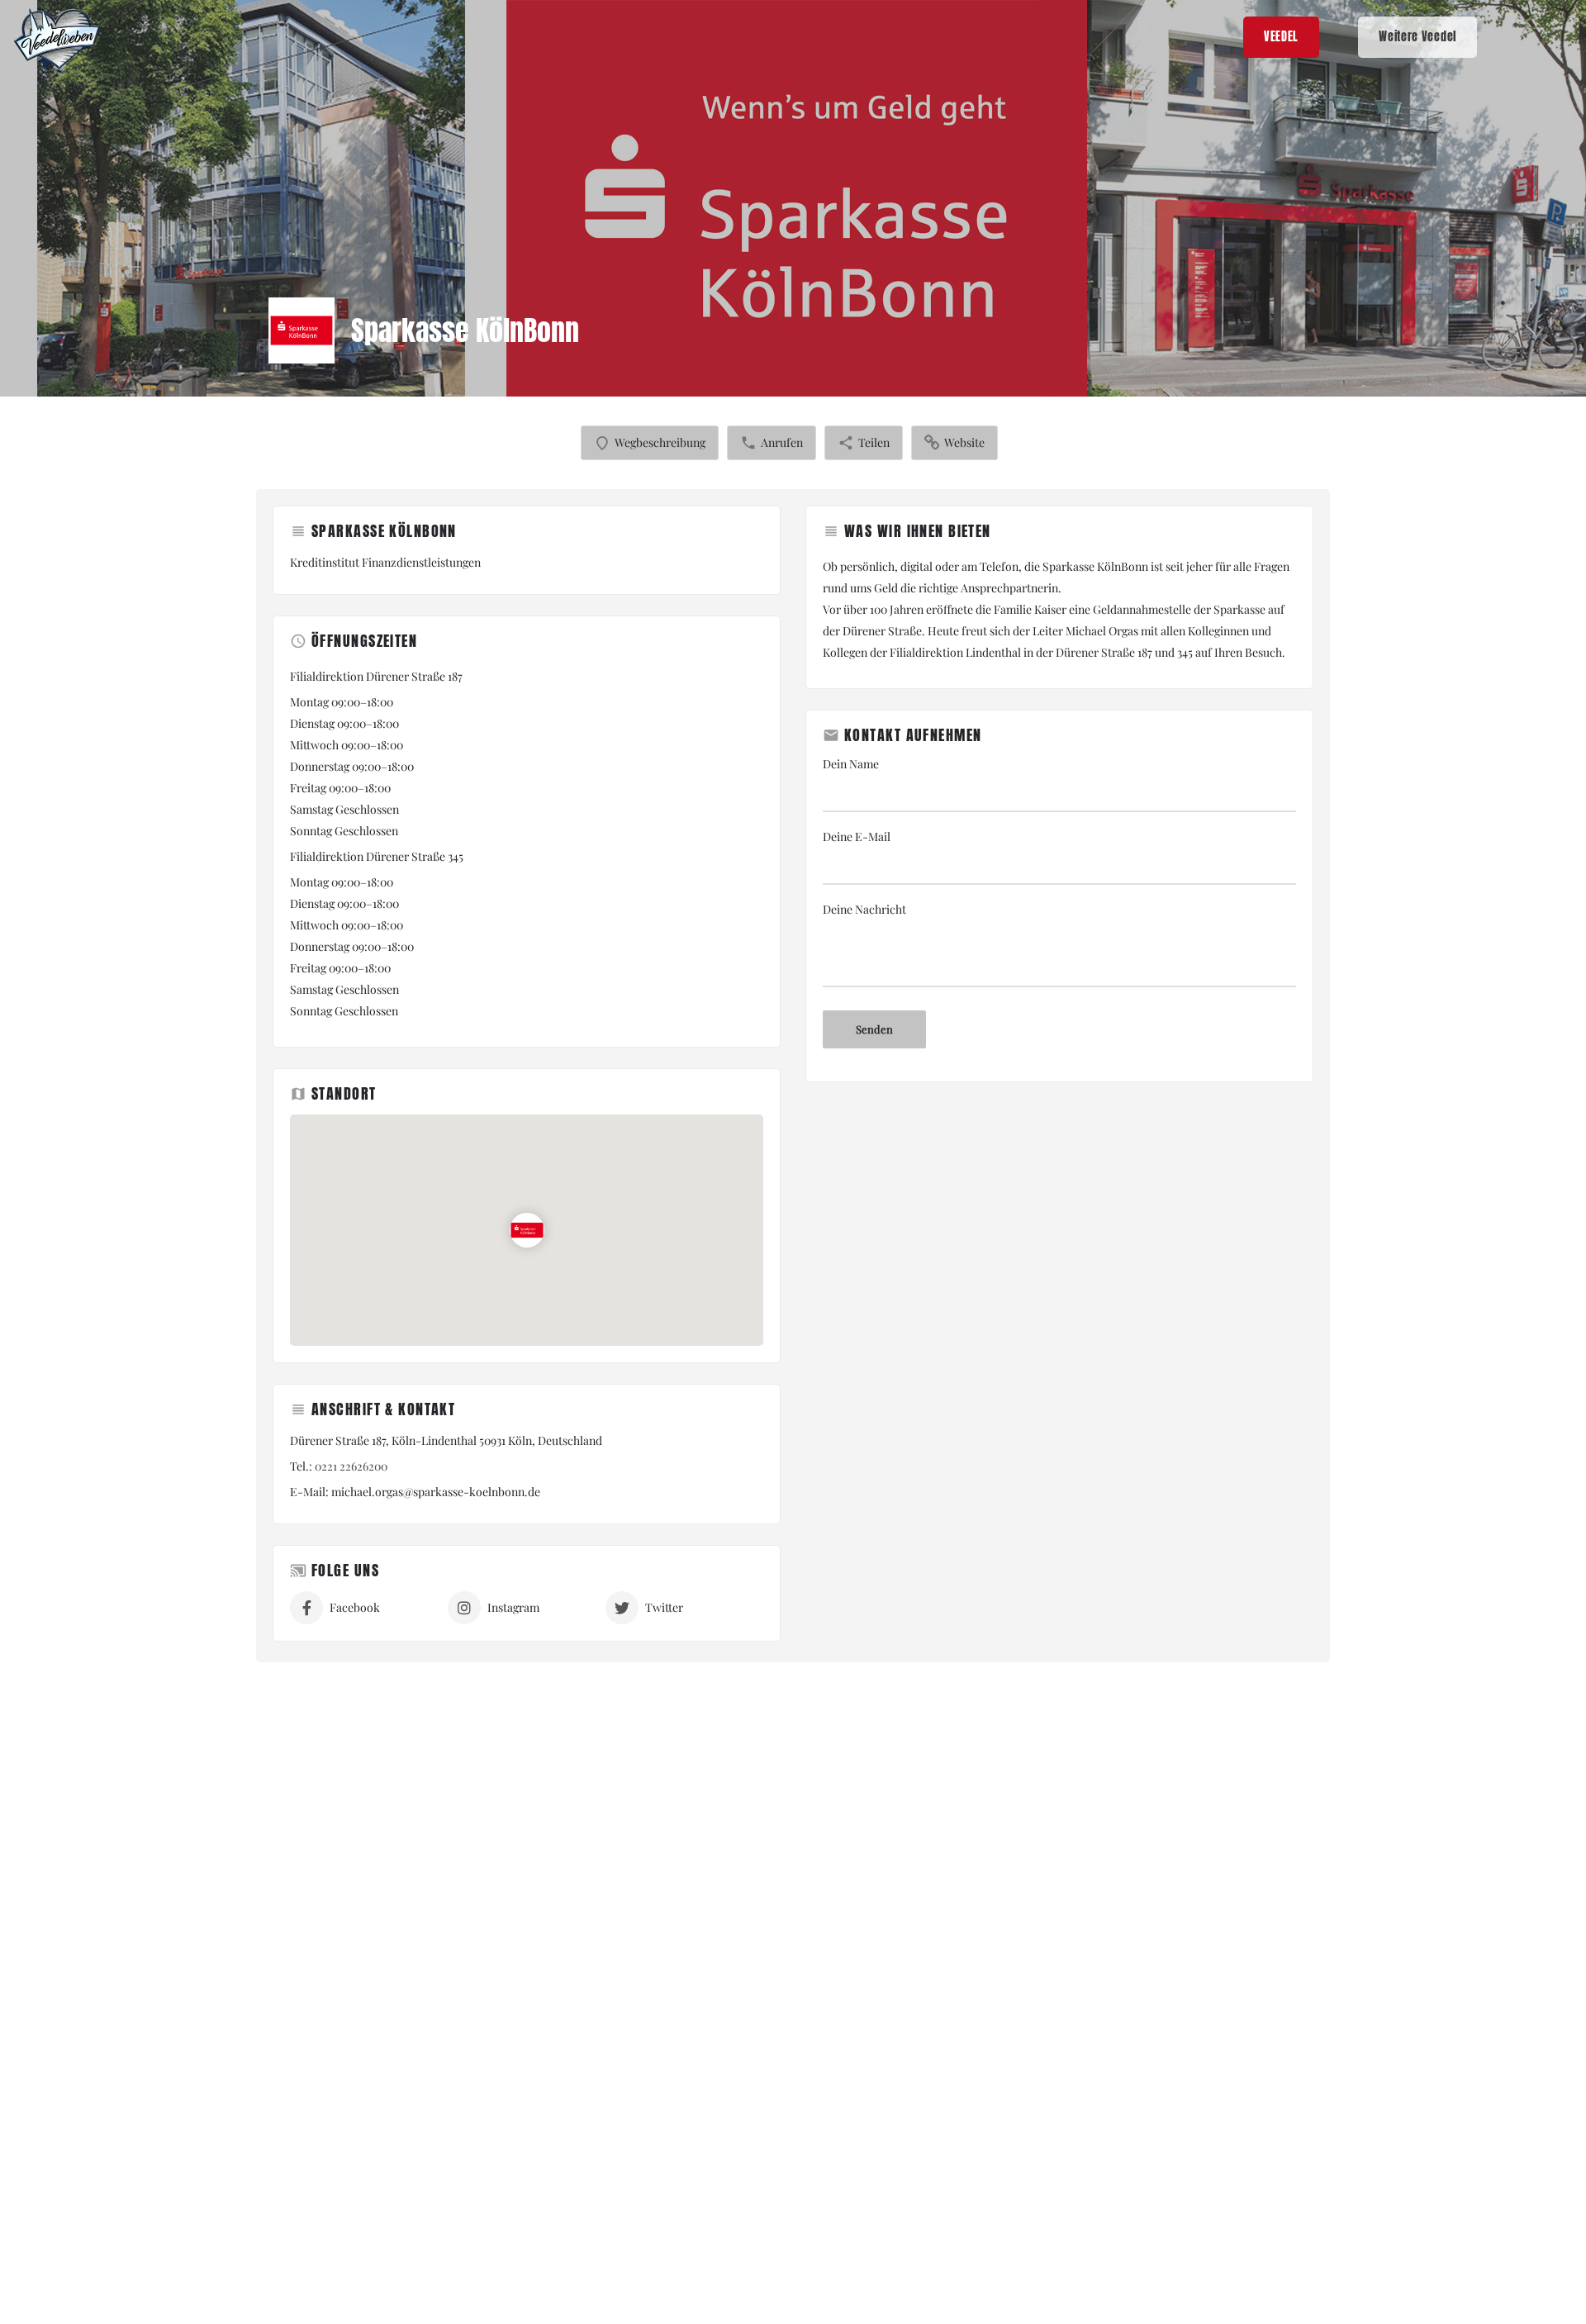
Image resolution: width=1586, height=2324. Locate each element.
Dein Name (851, 764)
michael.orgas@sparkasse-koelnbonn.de (436, 1492)
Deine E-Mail (857, 836)
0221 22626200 (351, 1466)
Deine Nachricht (864, 909)
